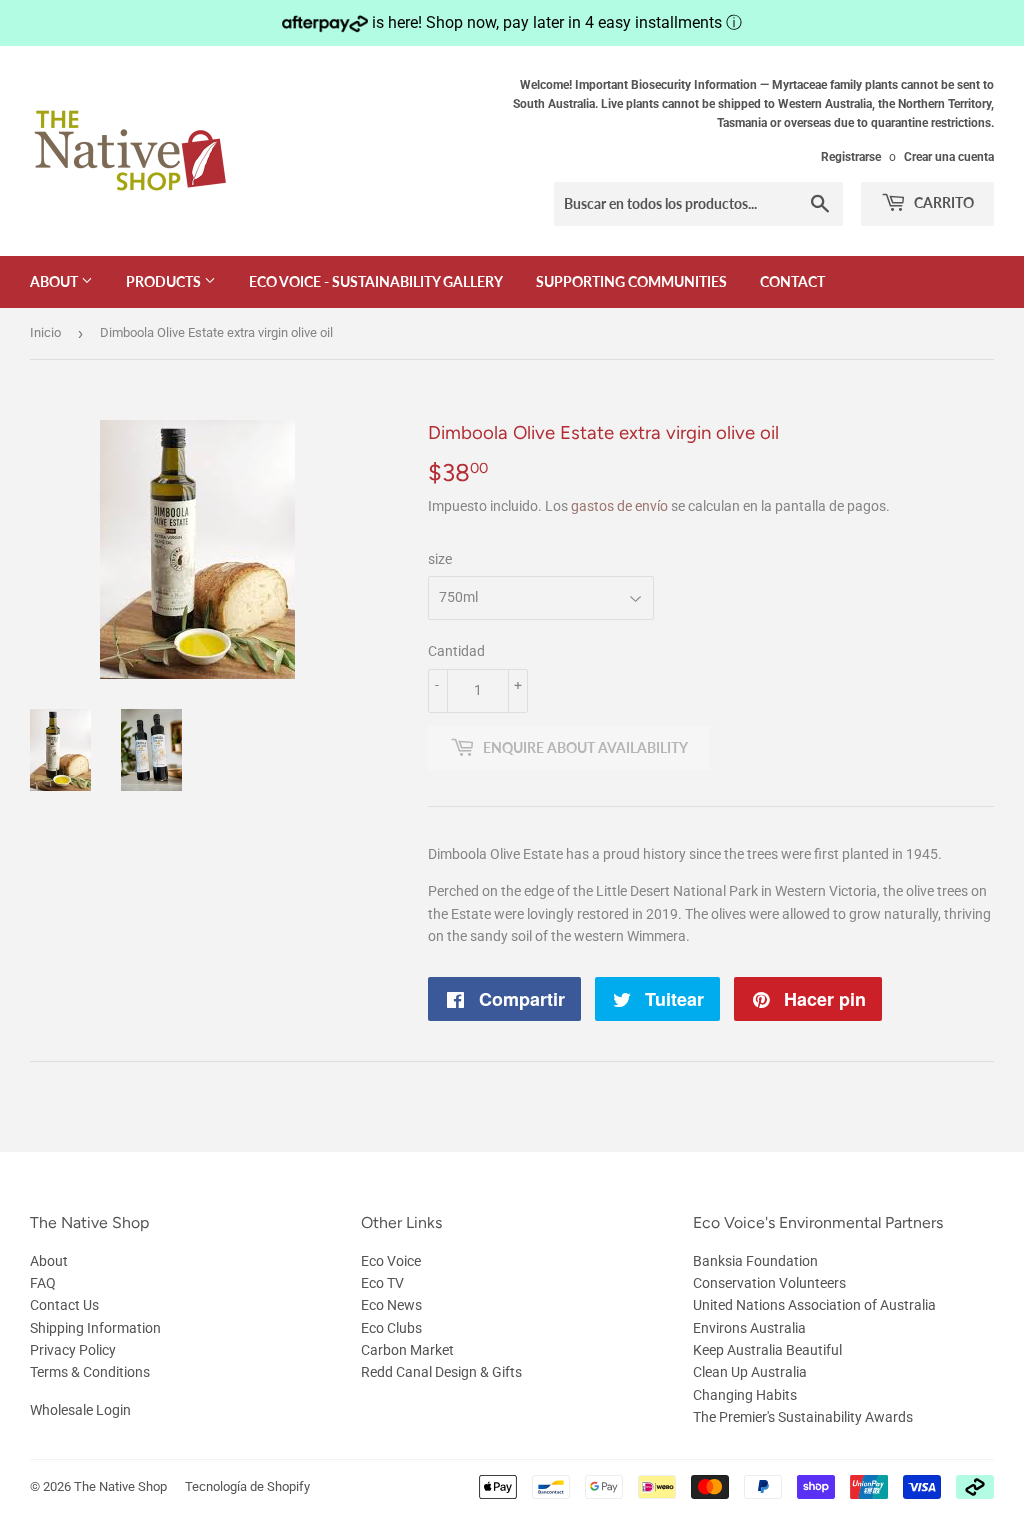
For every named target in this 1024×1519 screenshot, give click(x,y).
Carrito (942, 202)
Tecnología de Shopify (247, 1486)
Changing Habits (745, 1395)
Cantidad (456, 651)
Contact (792, 281)
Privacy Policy (73, 1350)
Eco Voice (391, 1261)
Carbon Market (407, 1350)
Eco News (391, 1305)
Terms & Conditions (90, 1372)
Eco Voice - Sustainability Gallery (376, 281)
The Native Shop (120, 1486)
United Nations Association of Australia (814, 1305)
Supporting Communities (631, 281)
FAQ (43, 1283)
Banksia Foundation (755, 1261)
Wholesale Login (80, 1410)
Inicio (45, 332)
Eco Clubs (391, 1328)
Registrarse (851, 157)
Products (165, 281)
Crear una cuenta (949, 157)
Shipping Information (95, 1328)
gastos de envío (619, 506)
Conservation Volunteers (769, 1283)
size (440, 559)
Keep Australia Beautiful (767, 1350)
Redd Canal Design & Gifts (441, 1372)
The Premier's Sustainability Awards (803, 1417)
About (55, 281)
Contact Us (64, 1305)
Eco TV (382, 1283)
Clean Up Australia (750, 1372)
